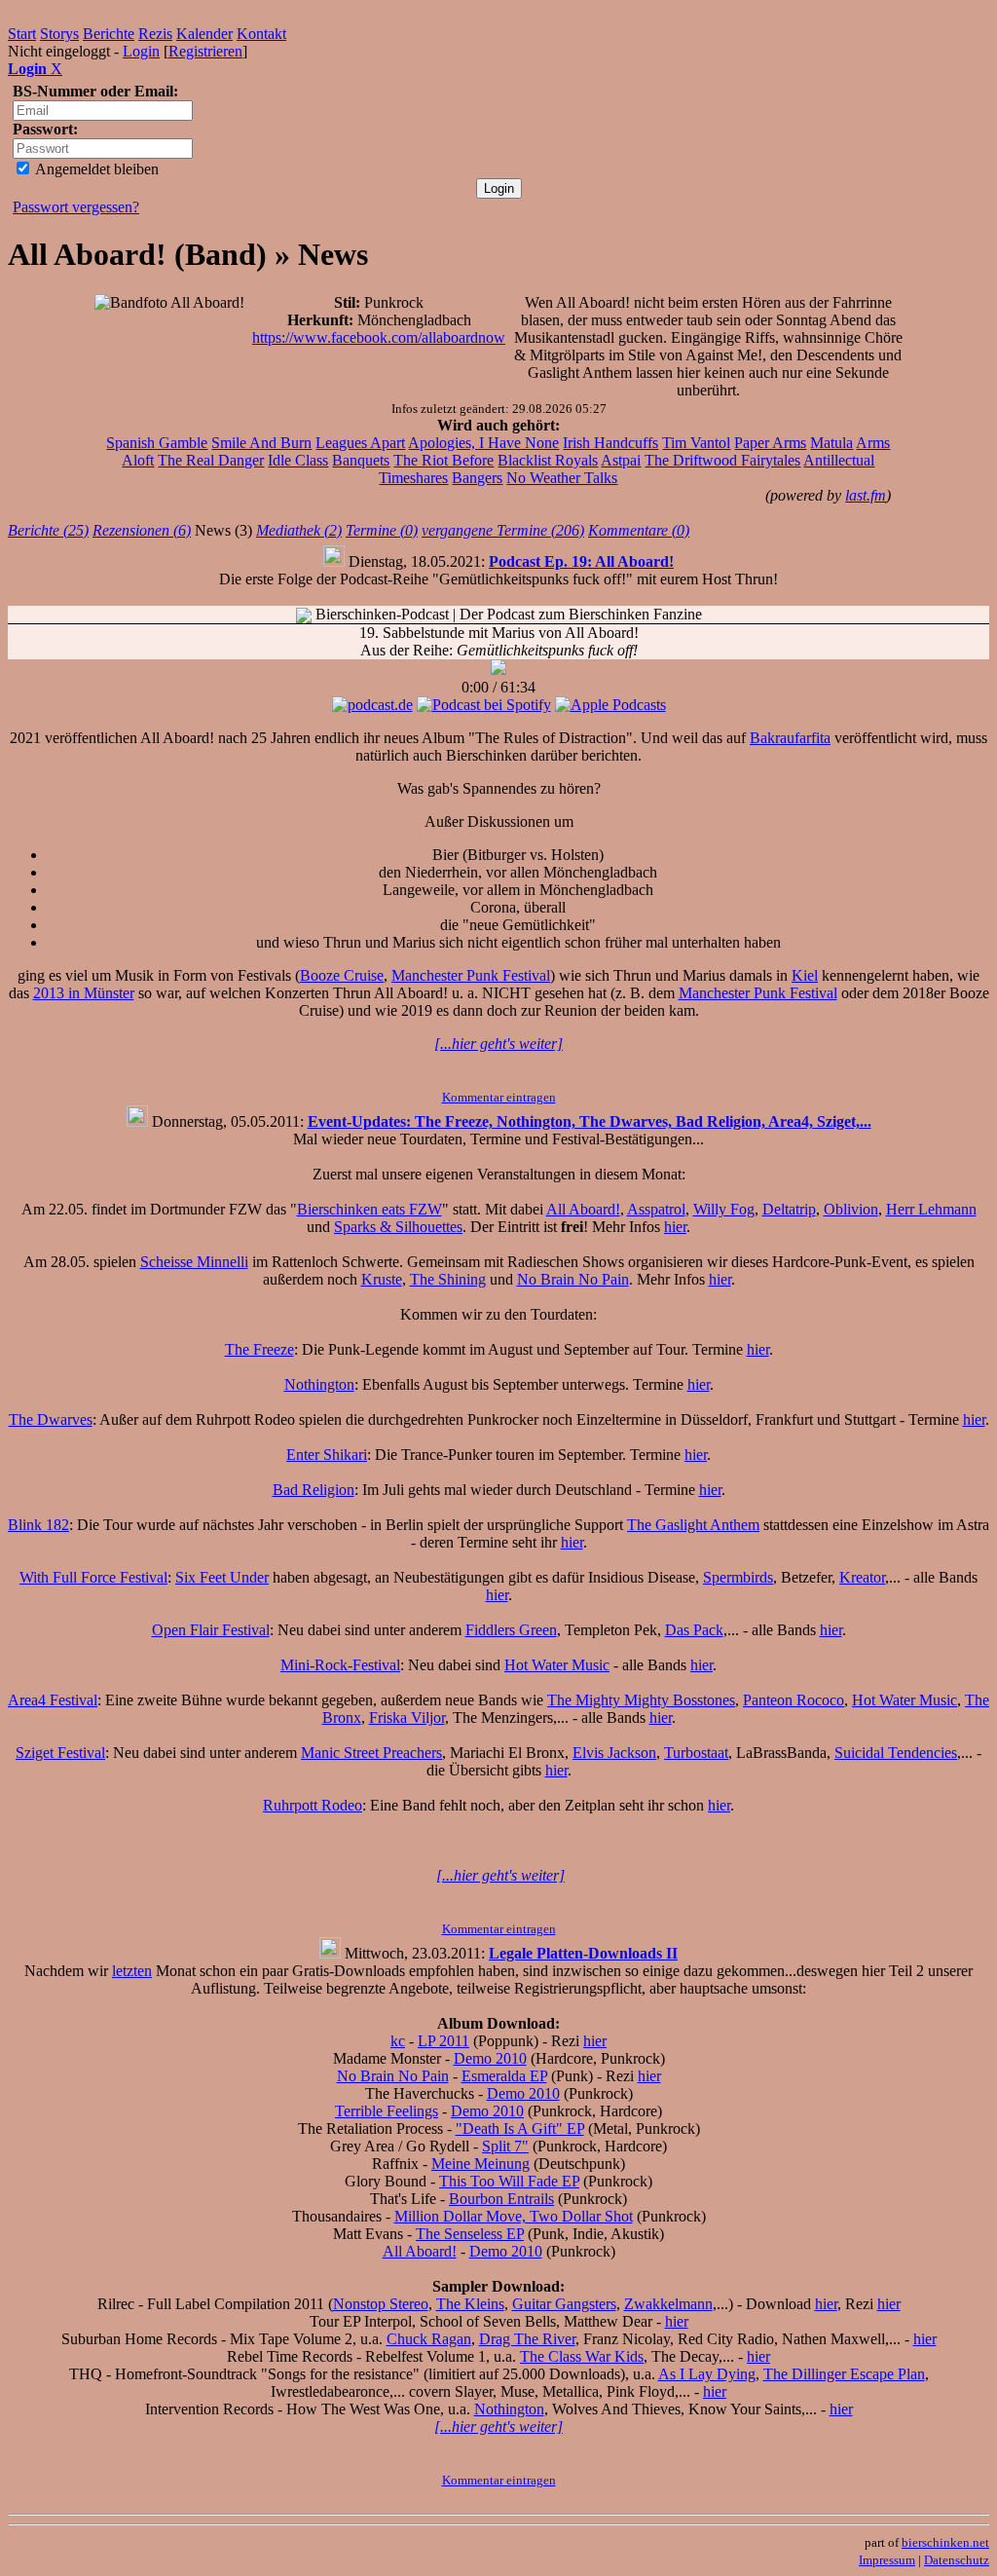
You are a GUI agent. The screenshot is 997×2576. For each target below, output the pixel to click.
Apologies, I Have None (483, 443)
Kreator (862, 1577)
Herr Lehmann (931, 1209)
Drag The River (527, 2339)
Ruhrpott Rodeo (313, 1805)
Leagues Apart (360, 443)
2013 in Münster (84, 993)
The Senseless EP (470, 2234)
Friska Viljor (407, 1717)
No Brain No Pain (573, 1279)
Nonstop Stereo (381, 2304)
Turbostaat (696, 1753)
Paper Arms (770, 443)
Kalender (204, 34)
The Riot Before (443, 460)
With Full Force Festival (93, 1577)
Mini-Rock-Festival (340, 1665)
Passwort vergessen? (76, 207)
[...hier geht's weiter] (498, 1044)
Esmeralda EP (504, 2076)
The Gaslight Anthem (693, 1525)
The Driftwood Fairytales (722, 460)
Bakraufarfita (790, 738)
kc (398, 2041)
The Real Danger (211, 460)
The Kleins (470, 2304)
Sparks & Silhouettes (398, 1227)
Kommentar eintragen (499, 1097)
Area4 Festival (53, 1700)
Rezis (155, 34)
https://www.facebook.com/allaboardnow (379, 337)
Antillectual (839, 460)
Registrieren (205, 51)
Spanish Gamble (157, 443)
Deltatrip (789, 1209)
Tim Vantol (696, 443)
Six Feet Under (222, 1577)
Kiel (805, 975)
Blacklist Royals (548, 460)
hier (675, 1227)
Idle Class (298, 460)
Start (22, 34)
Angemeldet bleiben (95, 169)
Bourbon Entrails (501, 2199)
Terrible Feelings (387, 2111)
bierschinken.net (945, 2542)
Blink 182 (38, 1525)
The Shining (448, 1279)
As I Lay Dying (707, 2374)
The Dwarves (51, 1419)
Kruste (382, 1279)
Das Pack (694, 1630)
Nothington (319, 1384)
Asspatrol (656, 1209)
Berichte (109, 34)
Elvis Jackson (614, 1753)
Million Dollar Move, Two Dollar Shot (514, 2216)
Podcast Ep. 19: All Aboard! (581, 561)
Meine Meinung (480, 2164)
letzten (132, 1971)
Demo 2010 (490, 2058)
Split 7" (505, 2146)
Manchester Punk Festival (471, 975)
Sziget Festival (60, 1753)
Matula (831, 443)
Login (141, 51)
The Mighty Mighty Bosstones (641, 1700)
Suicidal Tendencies (896, 1753)
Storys (59, 34)
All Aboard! (583, 1209)
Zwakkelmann (668, 2304)
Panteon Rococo (794, 1700)
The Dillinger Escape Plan (844, 2374)
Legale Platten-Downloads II (583, 1953)
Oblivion (851, 1209)
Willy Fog (724, 1209)
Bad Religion (314, 1490)
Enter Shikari (327, 1455)
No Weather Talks (562, 478)
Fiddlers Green (511, 1630)
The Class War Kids (582, 2356)
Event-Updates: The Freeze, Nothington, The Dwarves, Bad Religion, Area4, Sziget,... (590, 1121)
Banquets (361, 460)
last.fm (866, 495)
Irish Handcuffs (610, 443)
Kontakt (261, 34)
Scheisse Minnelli (194, 1262)
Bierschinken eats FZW (369, 1209)
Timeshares (413, 478)
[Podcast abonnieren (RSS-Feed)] (304, 614)
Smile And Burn (261, 443)
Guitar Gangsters (564, 2304)
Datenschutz (957, 2560)
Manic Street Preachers (371, 1753)
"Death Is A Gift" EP (520, 2128)
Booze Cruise (342, 975)
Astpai (621, 460)
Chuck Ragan (429, 2339)
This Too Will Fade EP (509, 2181)
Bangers (477, 478)
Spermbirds (738, 1577)
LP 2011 (443, 2041)
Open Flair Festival (211, 1630)
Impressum (887, 2560)
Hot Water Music (557, 1665)
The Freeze (259, 1349)
